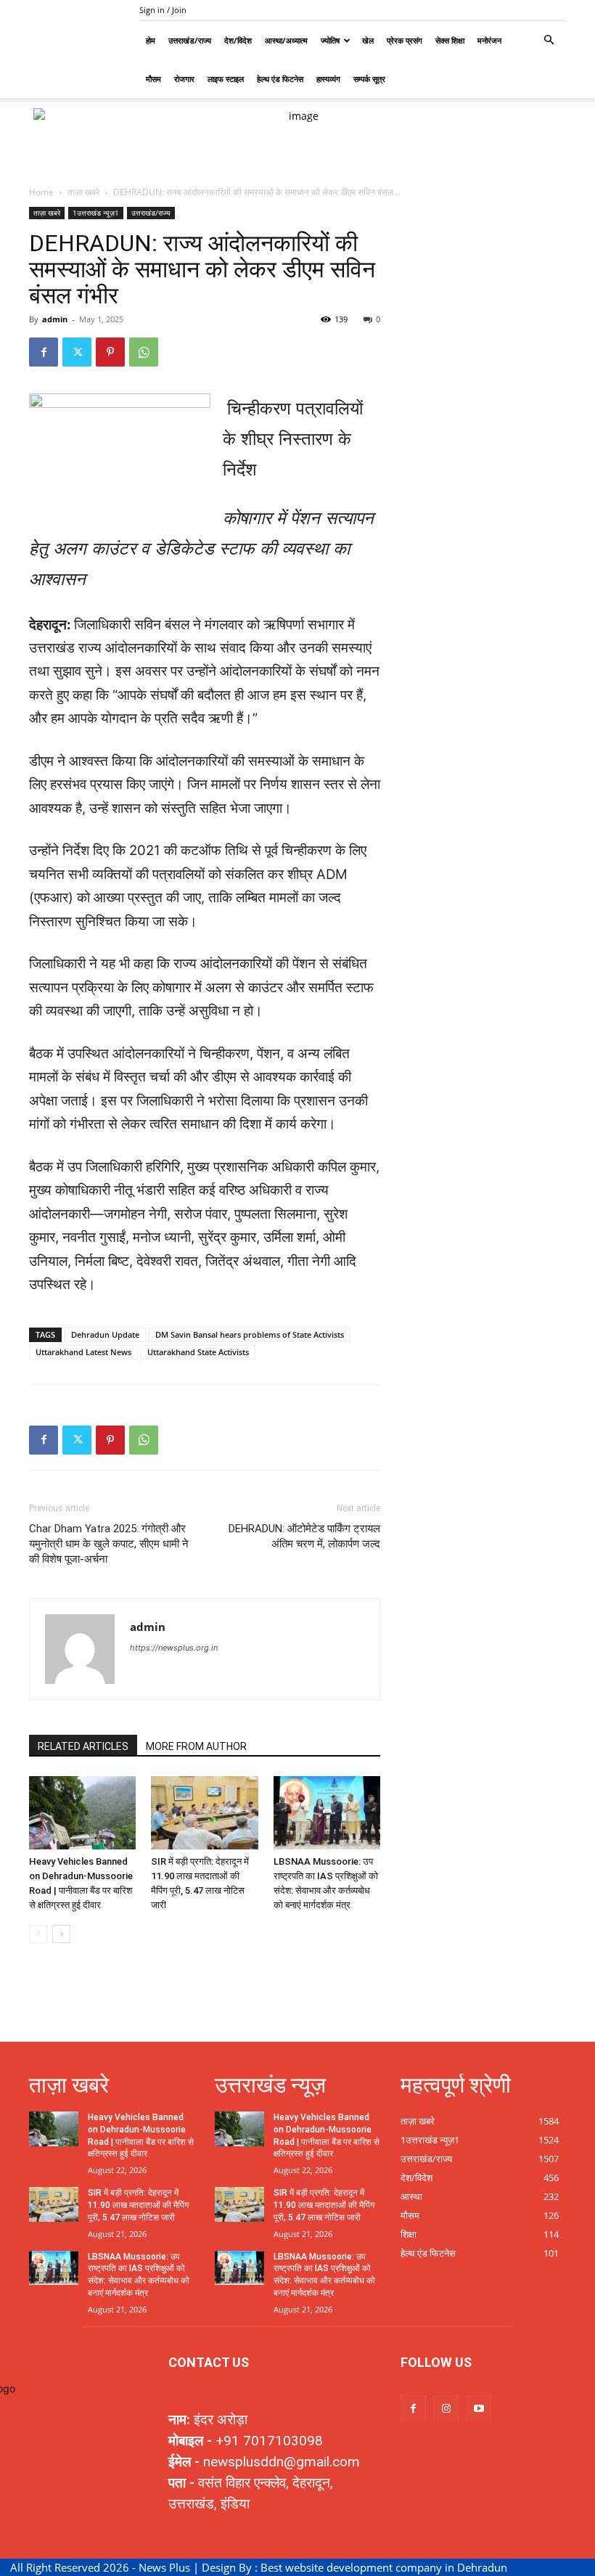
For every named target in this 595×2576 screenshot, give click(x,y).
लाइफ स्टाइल (226, 79)
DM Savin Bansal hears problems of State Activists (250, 1334)
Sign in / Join (163, 10)
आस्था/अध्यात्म (286, 40)
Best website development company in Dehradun (384, 2567)
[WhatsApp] (144, 352)
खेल (368, 40)
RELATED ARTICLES (83, 1746)
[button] (549, 40)
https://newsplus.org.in (174, 1648)
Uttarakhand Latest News (83, 1352)
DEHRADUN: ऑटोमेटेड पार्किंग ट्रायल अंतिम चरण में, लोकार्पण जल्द (304, 1536)
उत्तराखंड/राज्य (190, 40)
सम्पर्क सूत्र (369, 79)
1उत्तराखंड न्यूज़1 (96, 213)
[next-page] (61, 1934)
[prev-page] (38, 1934)
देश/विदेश (238, 40)
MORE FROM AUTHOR (196, 1746)
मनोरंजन (489, 40)
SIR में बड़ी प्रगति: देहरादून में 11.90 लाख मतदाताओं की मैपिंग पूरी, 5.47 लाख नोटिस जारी (138, 2205)
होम (151, 40)
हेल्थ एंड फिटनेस (280, 79)
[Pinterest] (110, 352)
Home (41, 192)
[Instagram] (446, 2408)
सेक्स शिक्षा (450, 40)
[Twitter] (77, 352)
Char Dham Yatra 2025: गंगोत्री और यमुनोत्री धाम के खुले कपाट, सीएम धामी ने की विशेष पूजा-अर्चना (109, 1544)
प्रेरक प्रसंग (405, 40)
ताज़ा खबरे (83, 192)
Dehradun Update (105, 1334)
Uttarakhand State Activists (198, 1352)
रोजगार (184, 79)
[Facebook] (44, 352)
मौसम (153, 79)
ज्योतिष (330, 40)
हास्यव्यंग (328, 79)
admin (55, 319)
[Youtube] (479, 2408)
